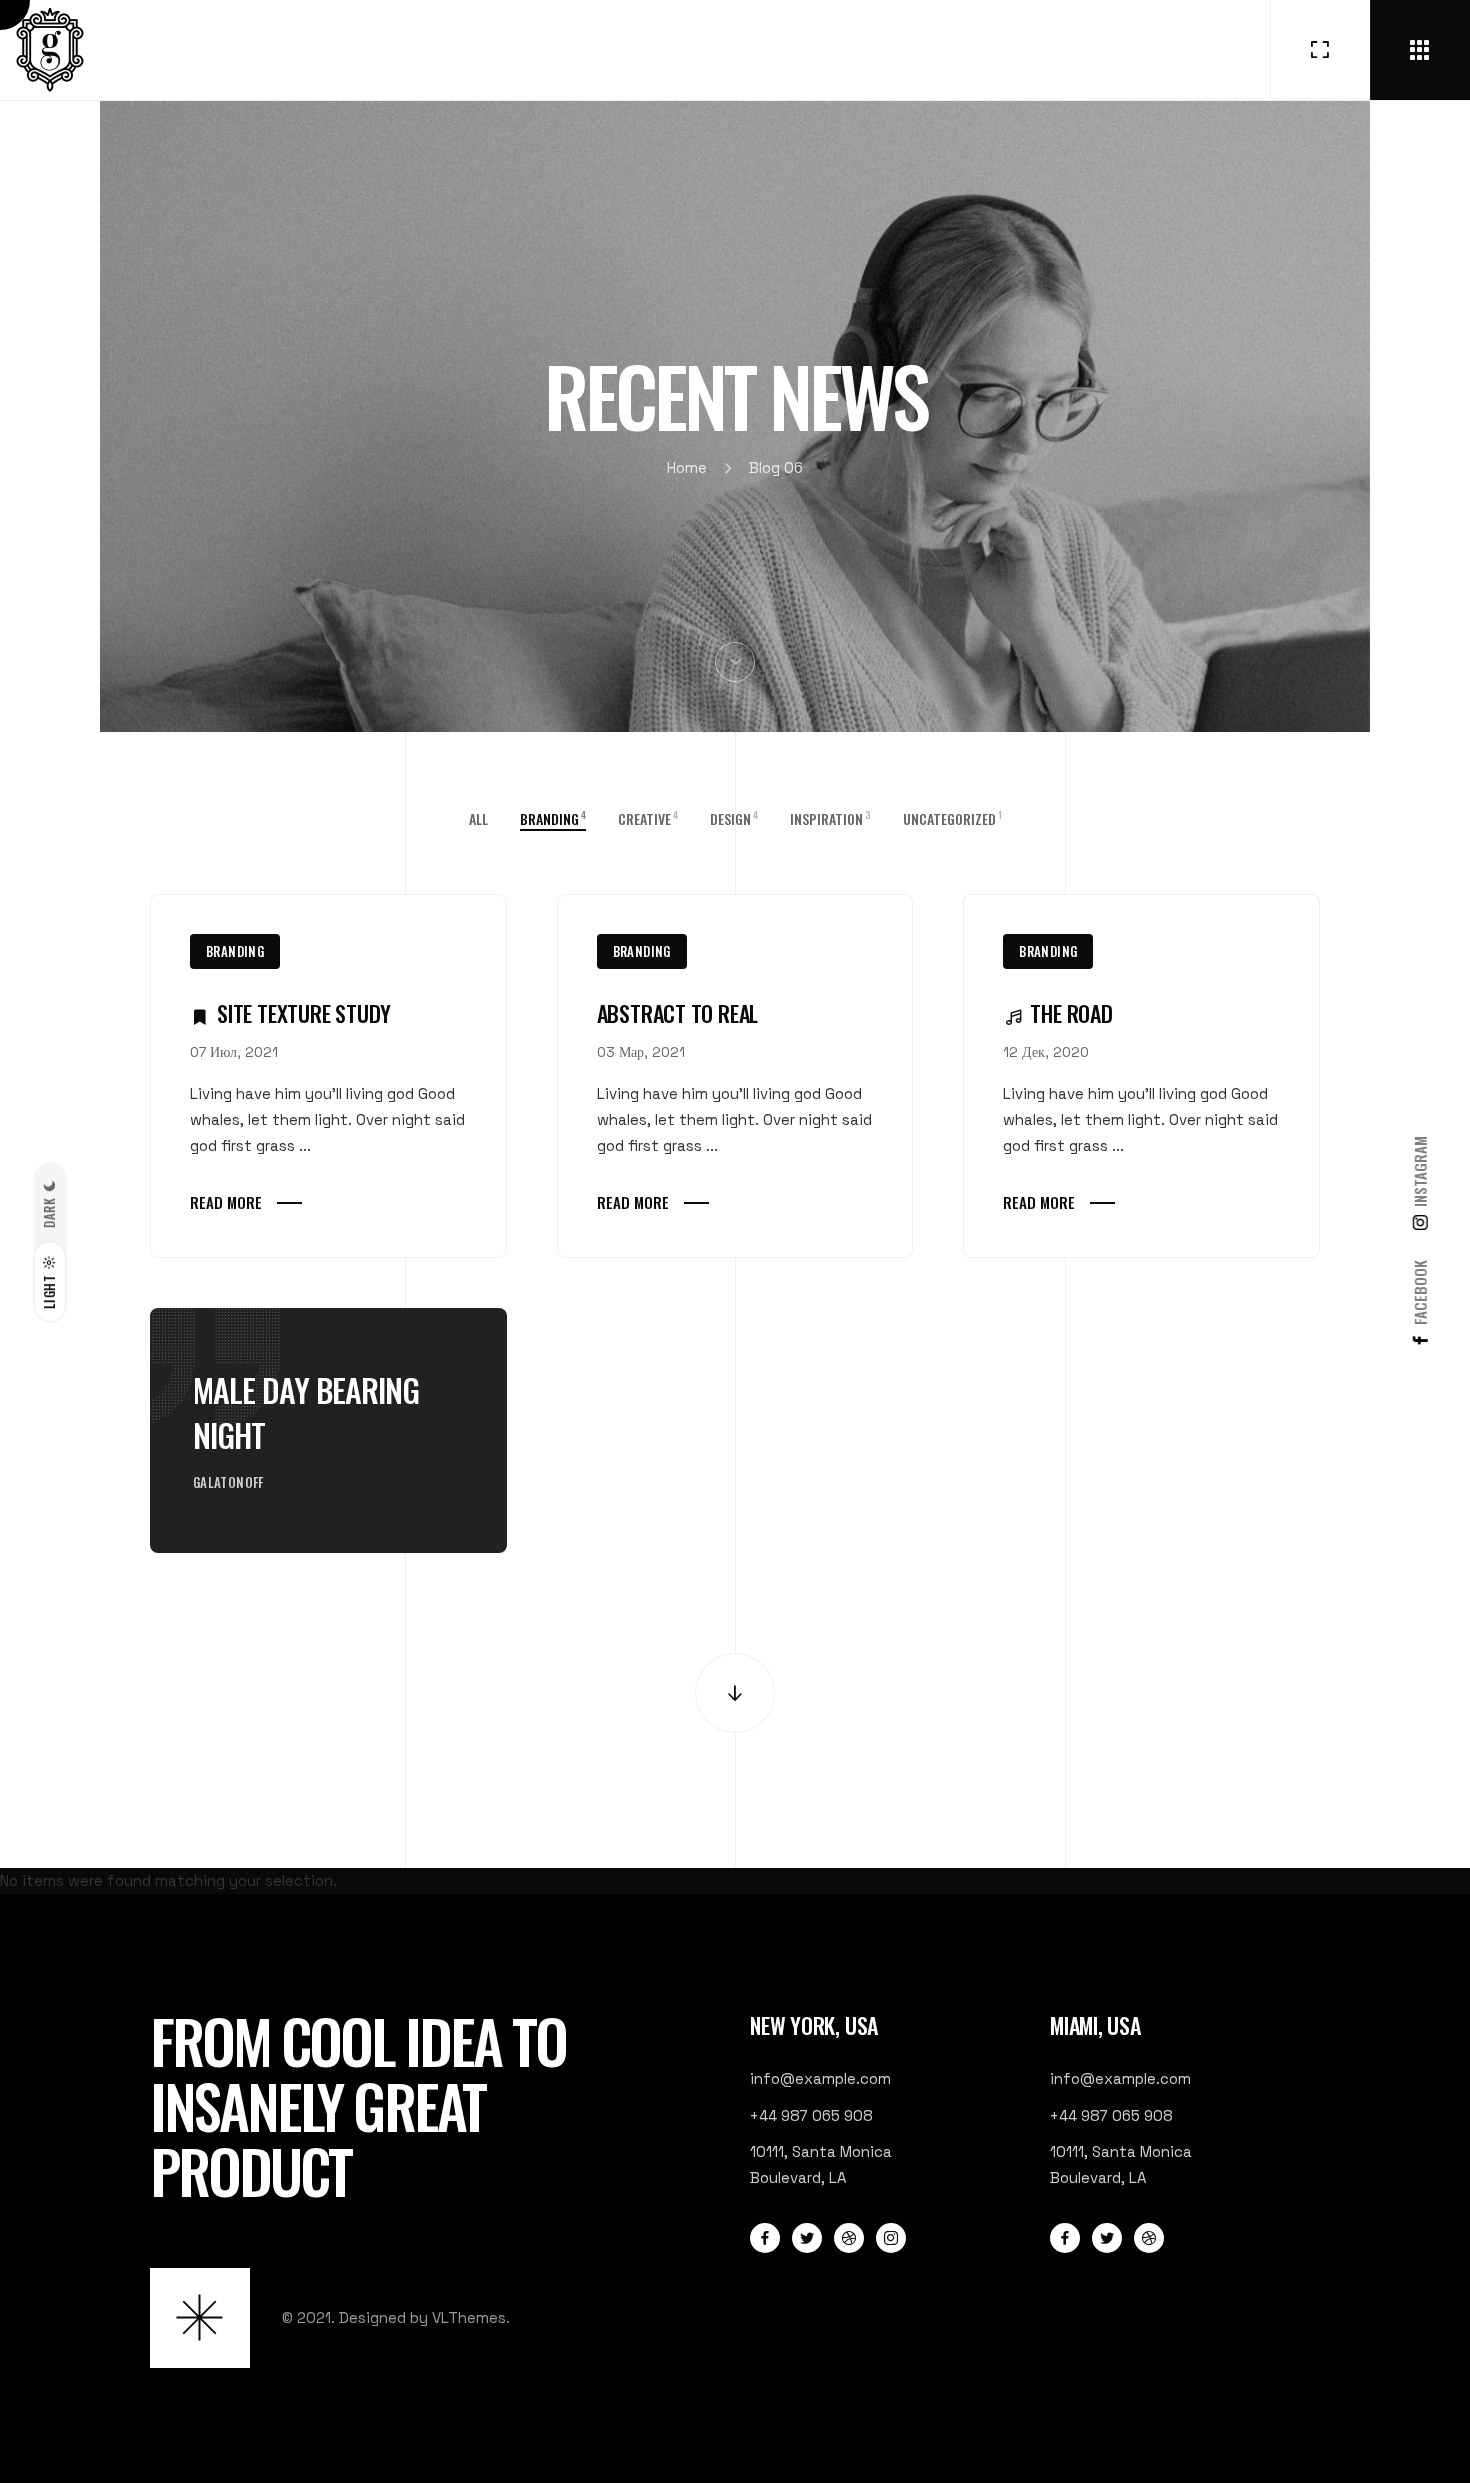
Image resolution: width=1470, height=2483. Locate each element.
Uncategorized (952, 818)
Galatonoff (228, 1482)
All (478, 818)
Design (734, 818)
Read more (226, 1202)
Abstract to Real (677, 1013)
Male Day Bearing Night (306, 1412)
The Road (1071, 1013)
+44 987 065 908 (811, 2115)
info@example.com (820, 2078)
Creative (648, 818)
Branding (235, 951)
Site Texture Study (304, 1013)
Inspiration (830, 818)
